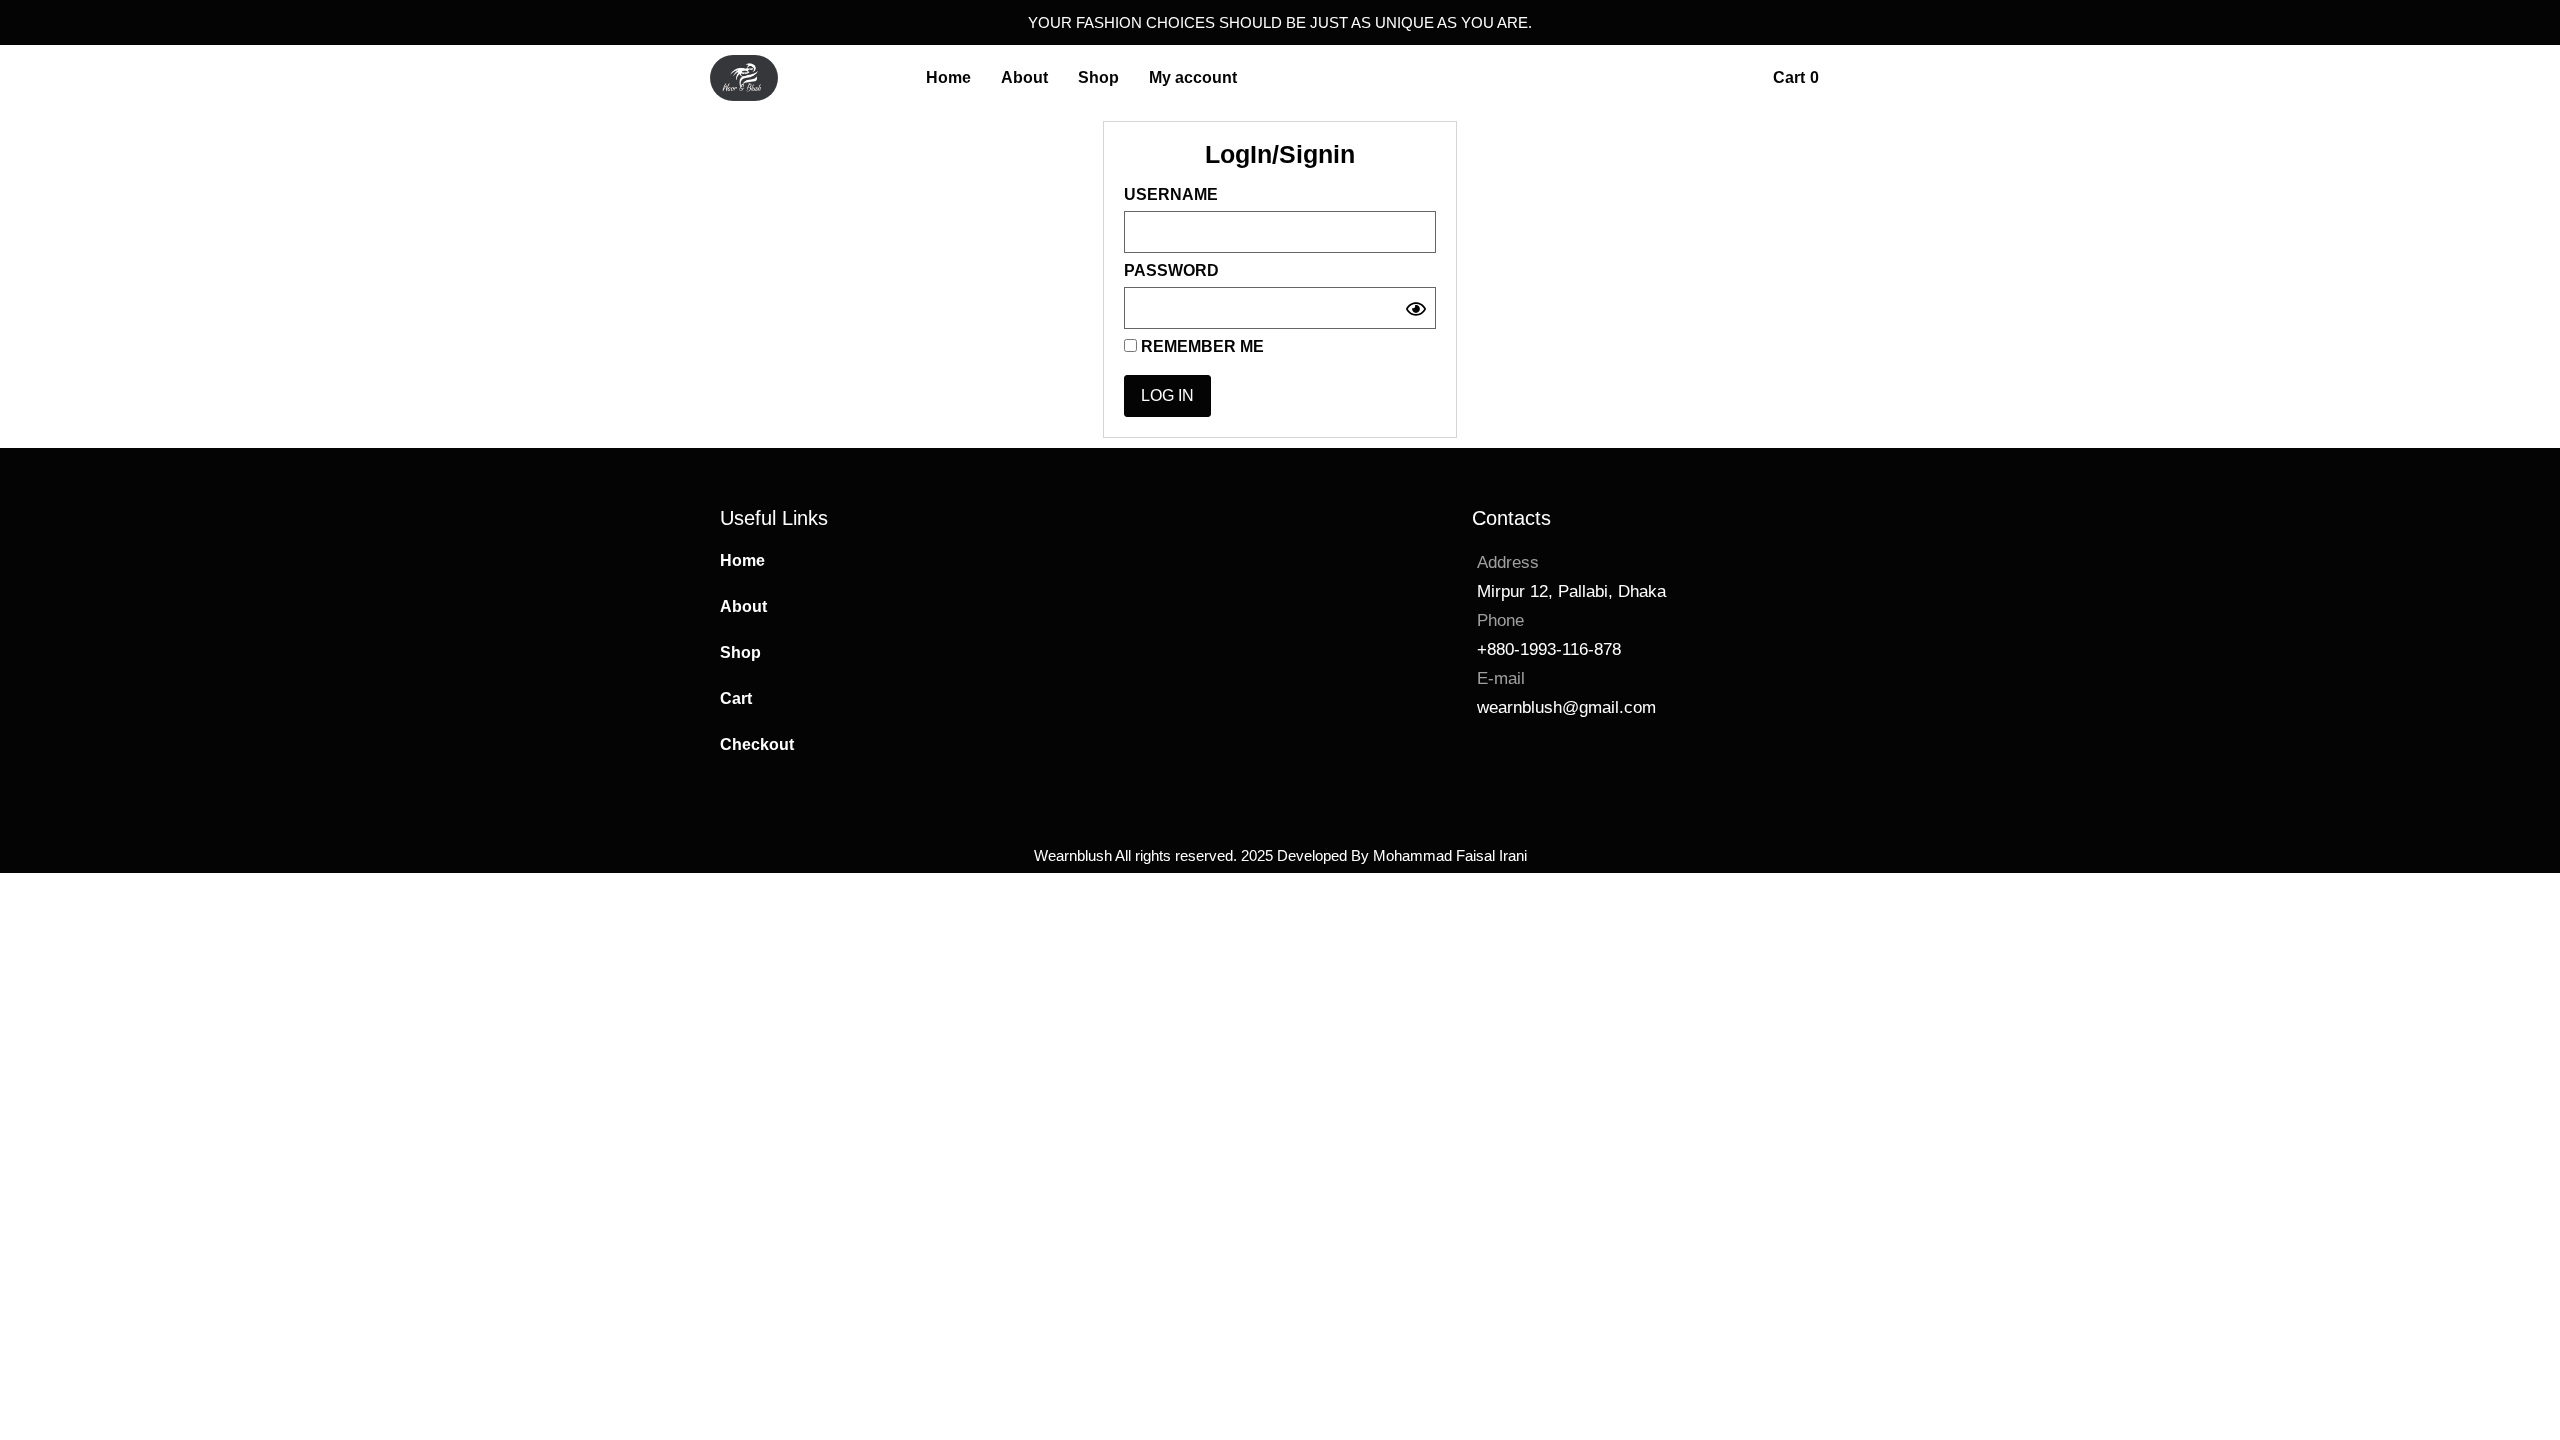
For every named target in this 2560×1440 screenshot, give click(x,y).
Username (1171, 195)
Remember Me (1200, 347)
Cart (736, 698)
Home (742, 560)
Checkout (757, 744)
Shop (740, 652)
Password (1171, 271)
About (743, 606)
